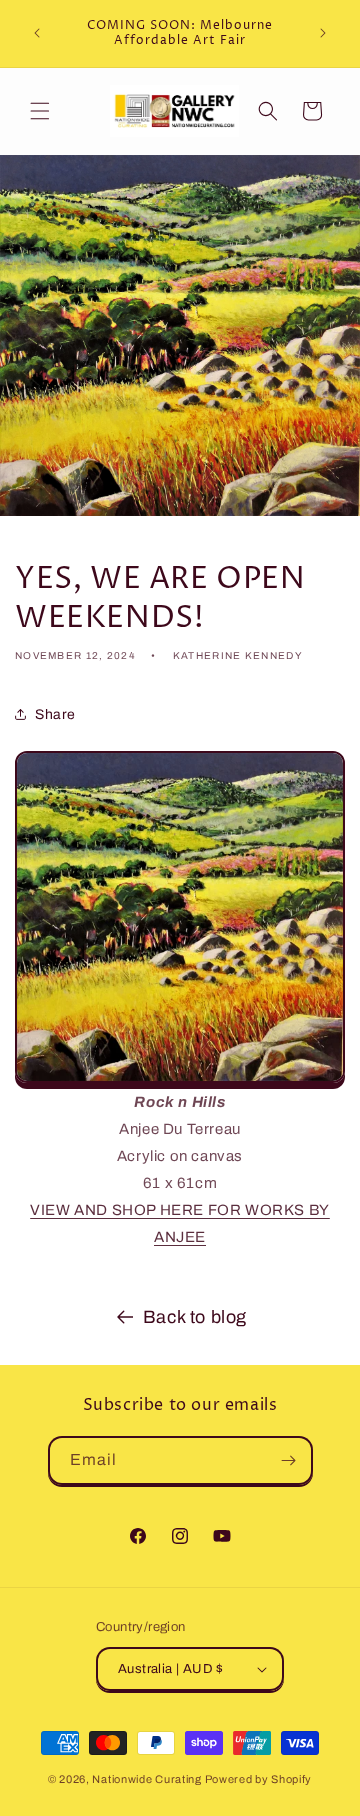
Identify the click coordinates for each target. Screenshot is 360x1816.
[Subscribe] (289, 1460)
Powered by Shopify (259, 1779)
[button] (40, 111)
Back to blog (195, 1317)
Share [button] (55, 714)
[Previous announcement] (37, 33)
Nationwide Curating (146, 1779)
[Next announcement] (323, 33)
